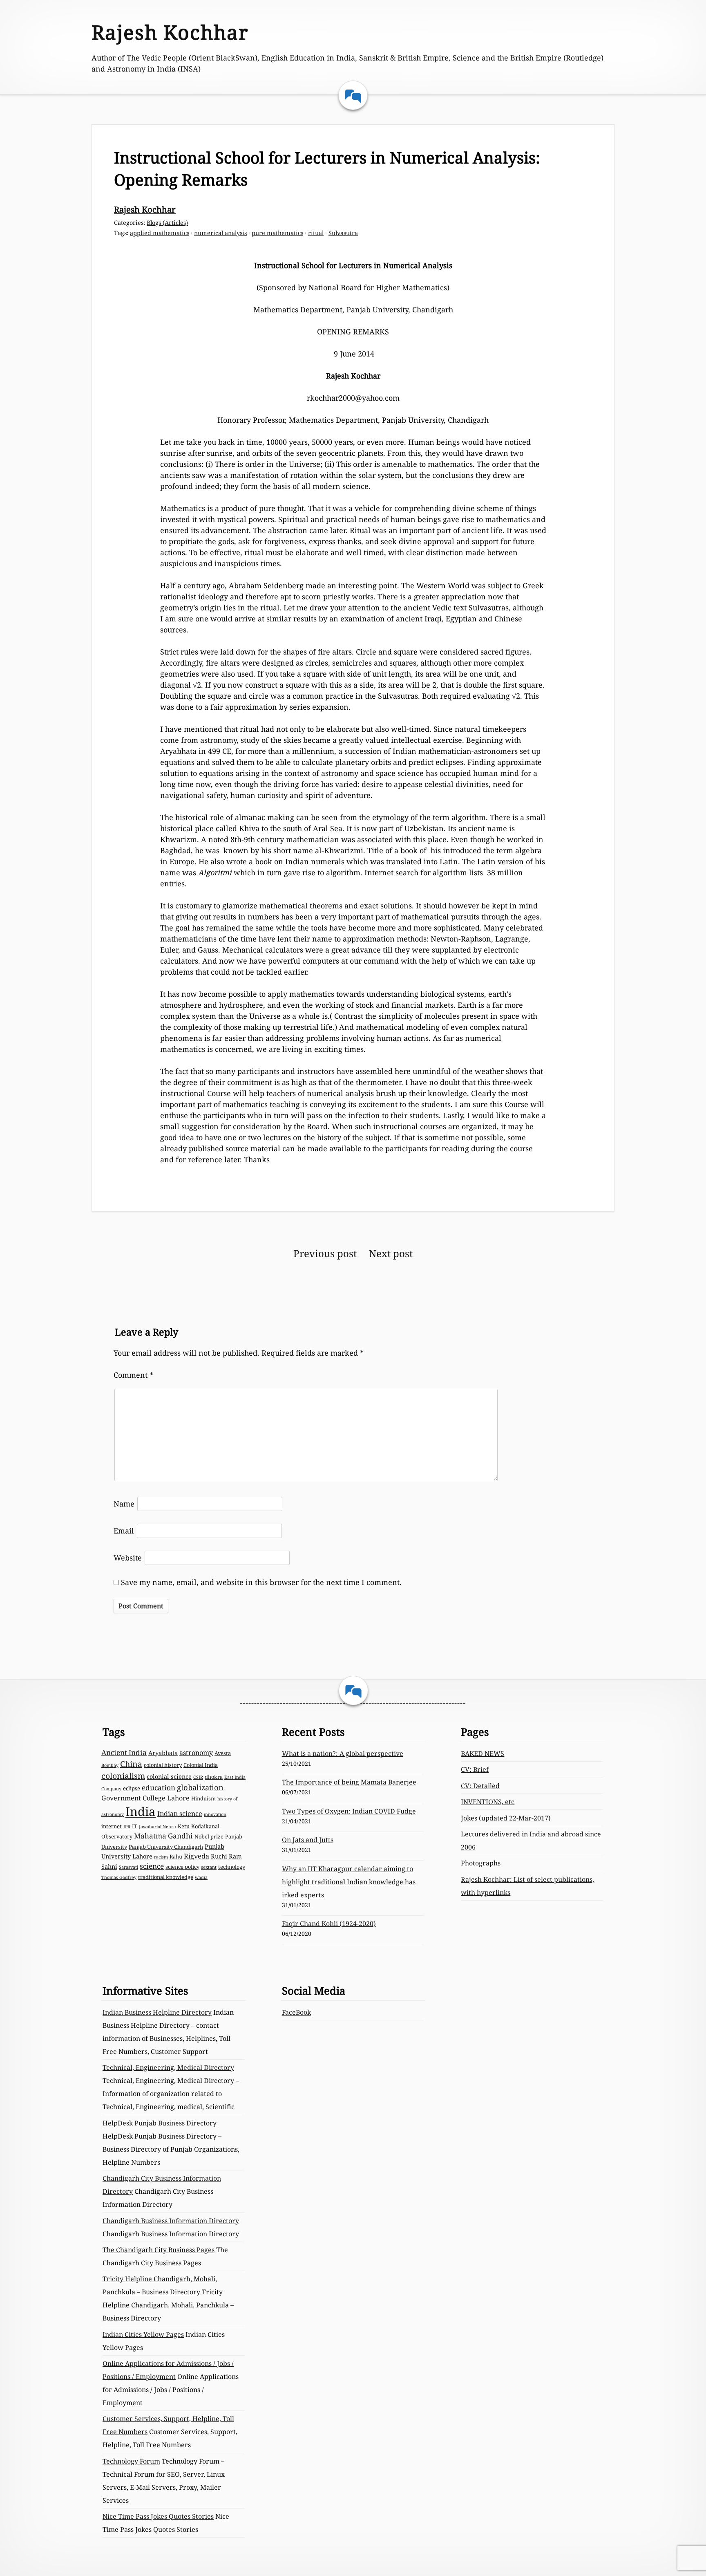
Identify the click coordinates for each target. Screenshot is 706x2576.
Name (124, 1504)
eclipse (132, 1788)
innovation (215, 1814)
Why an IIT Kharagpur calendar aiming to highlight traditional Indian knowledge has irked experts (349, 1882)
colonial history (163, 1765)
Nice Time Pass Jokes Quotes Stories (158, 2516)
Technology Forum (131, 2461)
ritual (316, 233)
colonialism (123, 1776)
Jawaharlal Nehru (158, 1827)
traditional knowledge (166, 1877)
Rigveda (197, 1856)
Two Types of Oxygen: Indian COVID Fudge (349, 1811)
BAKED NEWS (483, 1753)
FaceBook (296, 2012)
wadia (201, 1877)
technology (232, 1867)
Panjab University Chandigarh (166, 1847)
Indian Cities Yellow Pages (143, 2334)
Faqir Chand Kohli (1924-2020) (329, 1924)
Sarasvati (128, 1867)
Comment (133, 1375)
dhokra (214, 1777)
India (141, 1811)
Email (124, 1531)
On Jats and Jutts (308, 1840)
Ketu (184, 1826)
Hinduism (203, 1798)
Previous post (325, 1253)
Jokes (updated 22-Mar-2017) (506, 1818)
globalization (200, 1787)
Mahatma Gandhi (163, 1836)
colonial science (169, 1776)
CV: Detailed (480, 1786)
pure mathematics (277, 233)
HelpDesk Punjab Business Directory (160, 2123)
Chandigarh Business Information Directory (171, 2221)
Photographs (481, 1863)
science (152, 1866)
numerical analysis (220, 233)
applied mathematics (160, 233)
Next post (391, 1253)
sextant (209, 1867)
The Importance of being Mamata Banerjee (349, 1782)
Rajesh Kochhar (170, 32)
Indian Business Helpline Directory (157, 2012)
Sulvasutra (343, 233)
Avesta (223, 1753)
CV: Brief (475, 1769)
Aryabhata (163, 1753)
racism (161, 1857)
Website (128, 1558)
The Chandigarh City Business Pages (159, 2250)
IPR (127, 1827)
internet (112, 1826)
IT (135, 1826)
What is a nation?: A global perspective (343, 1753)
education (159, 1788)
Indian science (180, 1814)
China (131, 1764)
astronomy (196, 1753)
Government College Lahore (145, 1798)
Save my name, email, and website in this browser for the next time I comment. (261, 1582)
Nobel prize (209, 1836)
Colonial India (201, 1765)
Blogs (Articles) (167, 223)
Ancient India (124, 1752)
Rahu (176, 1856)
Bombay (110, 1765)
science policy (182, 1867)
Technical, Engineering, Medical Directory (168, 2067)
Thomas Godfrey (119, 1877)
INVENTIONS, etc (488, 1802)
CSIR (198, 1777)
